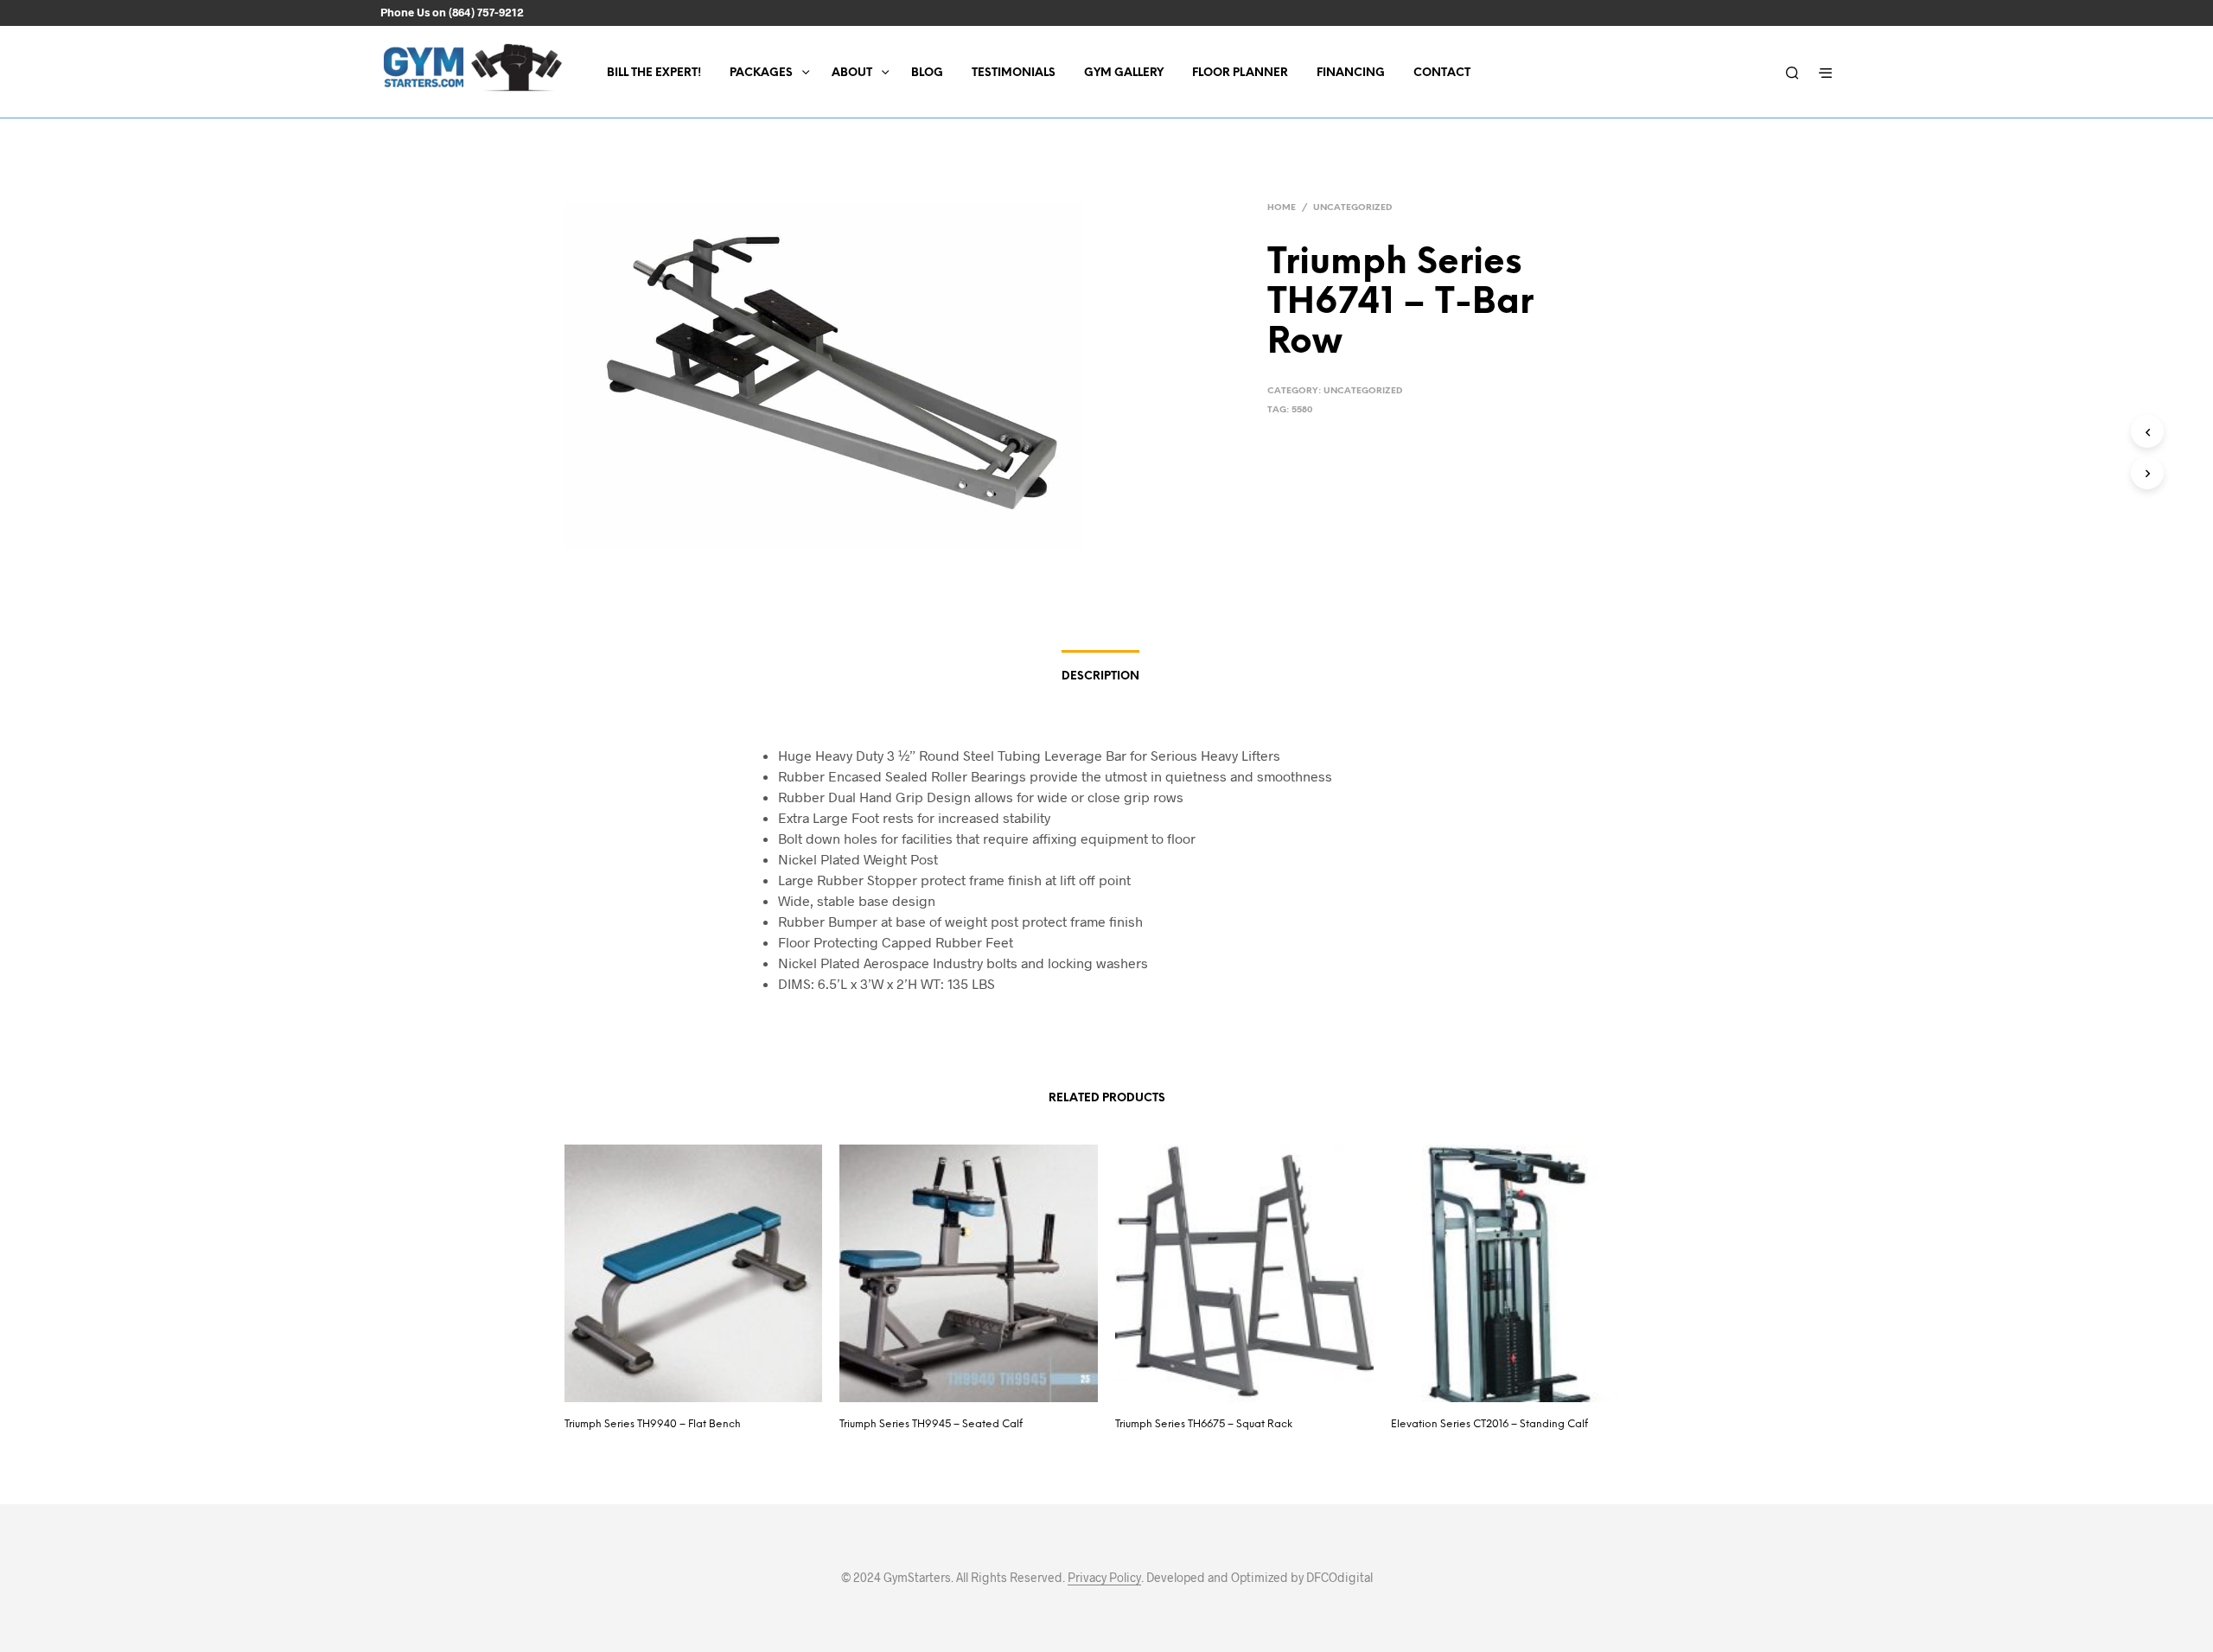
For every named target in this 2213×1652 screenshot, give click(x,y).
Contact (1442, 73)
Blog (927, 73)
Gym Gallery (1124, 73)
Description (1100, 676)
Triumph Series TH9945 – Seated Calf (931, 1424)
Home (1282, 208)
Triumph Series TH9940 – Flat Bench (653, 1424)
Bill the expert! (654, 73)
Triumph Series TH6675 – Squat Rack (1204, 1424)
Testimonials (1014, 73)
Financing (1351, 73)
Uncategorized (1352, 208)
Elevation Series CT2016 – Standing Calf (1489, 1424)
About (852, 73)
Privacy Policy (1104, 1578)
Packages (761, 73)
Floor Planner (1240, 73)
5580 (1302, 410)
